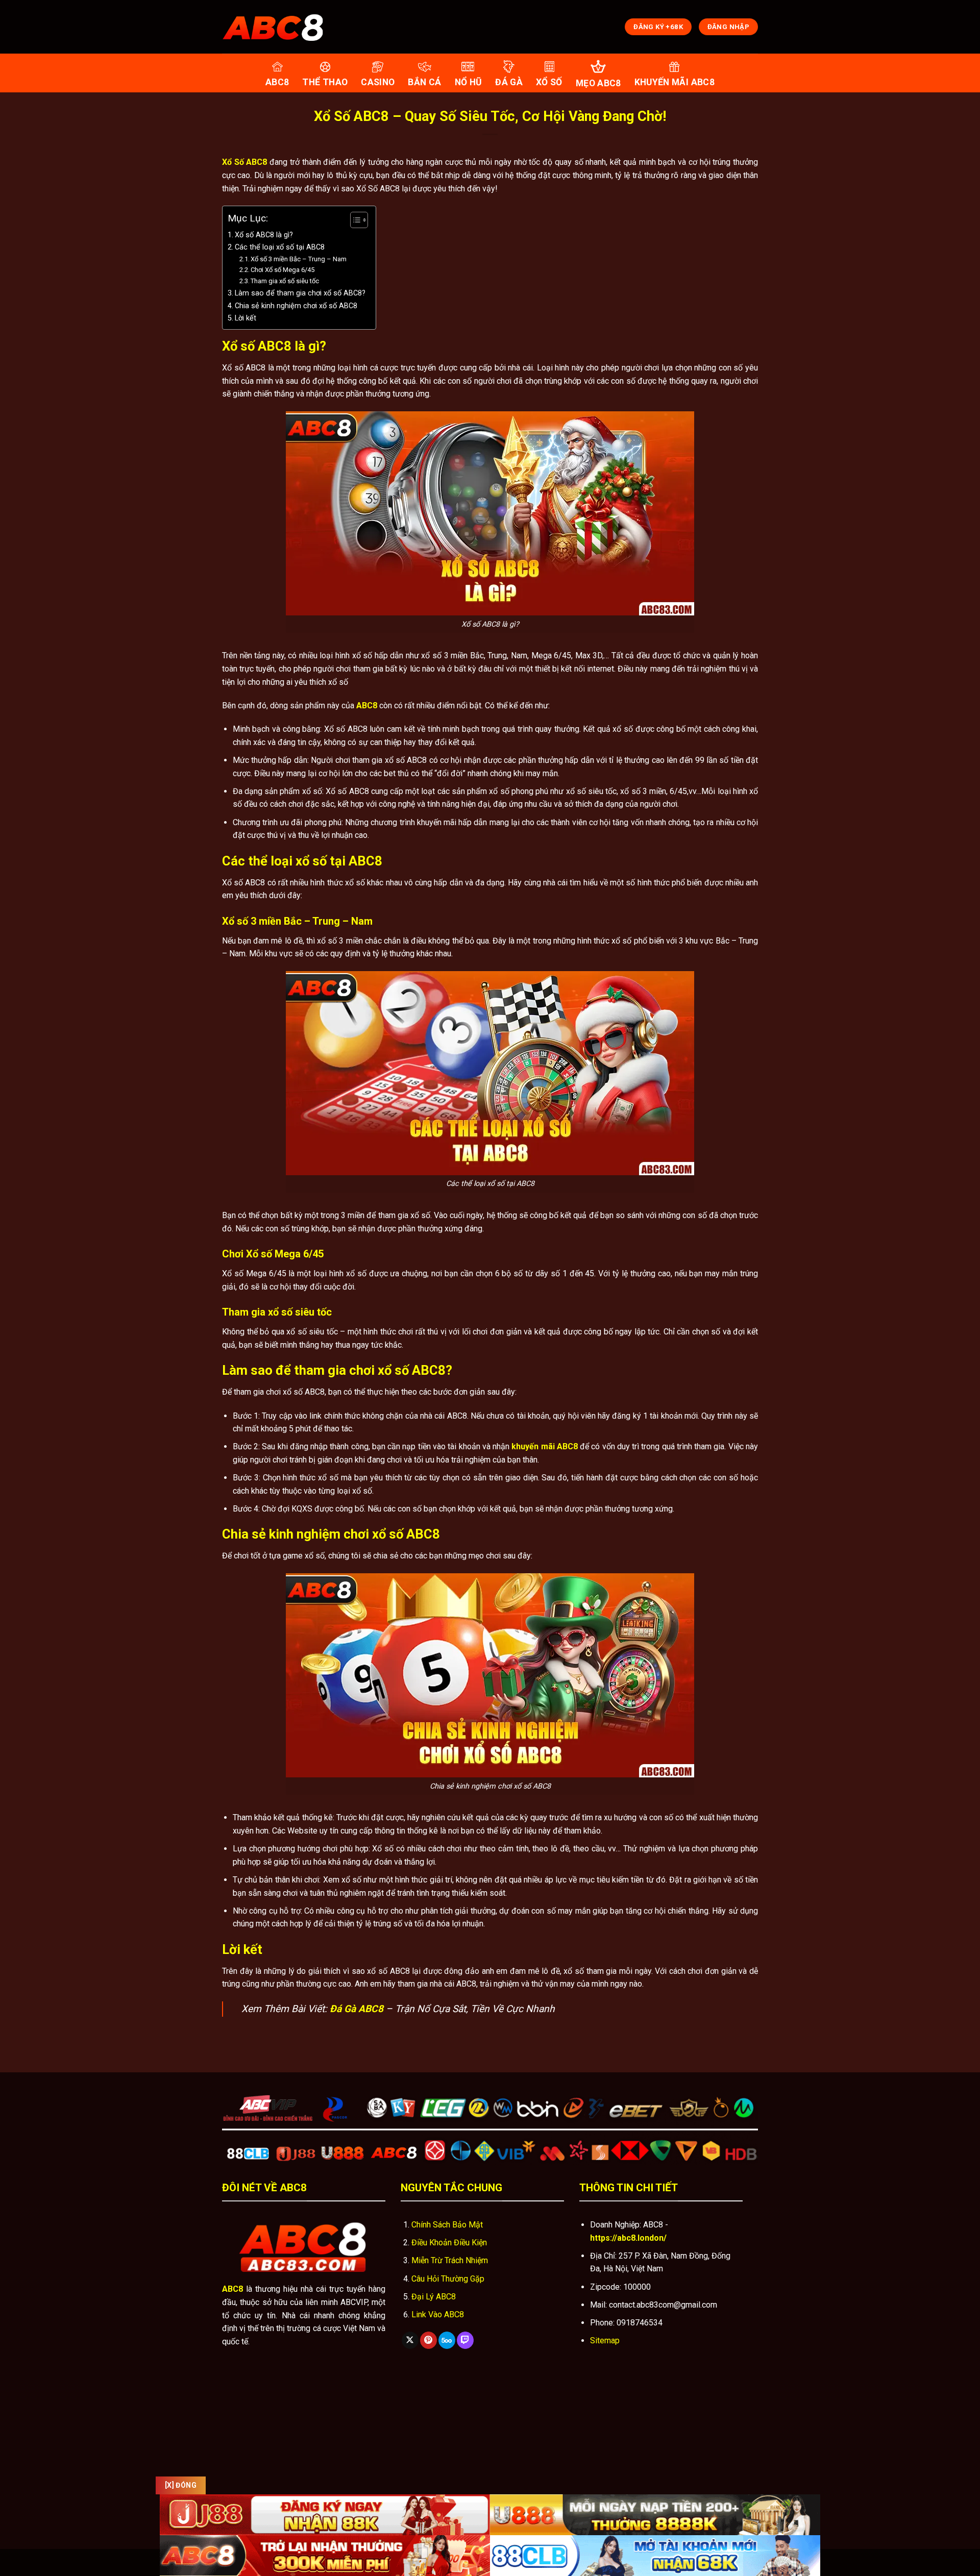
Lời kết (246, 318)
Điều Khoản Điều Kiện (449, 2243)
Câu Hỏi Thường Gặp (448, 2279)
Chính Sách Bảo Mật (447, 2225)
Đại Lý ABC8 (434, 2297)
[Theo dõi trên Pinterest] (428, 2340)
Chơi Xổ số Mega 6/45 (283, 270)
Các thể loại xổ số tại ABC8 (280, 247)
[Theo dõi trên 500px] (447, 2340)
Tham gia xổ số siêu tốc (285, 281)
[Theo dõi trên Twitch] (465, 2340)
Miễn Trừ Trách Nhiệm (450, 2260)
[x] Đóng (181, 2485)
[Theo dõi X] (410, 2340)
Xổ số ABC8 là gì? (264, 235)
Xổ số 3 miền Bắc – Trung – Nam (299, 259)
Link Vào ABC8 (438, 2314)
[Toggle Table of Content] (354, 220)
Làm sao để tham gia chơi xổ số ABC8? (300, 293)
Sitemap (605, 2340)
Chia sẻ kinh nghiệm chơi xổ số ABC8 (296, 306)
